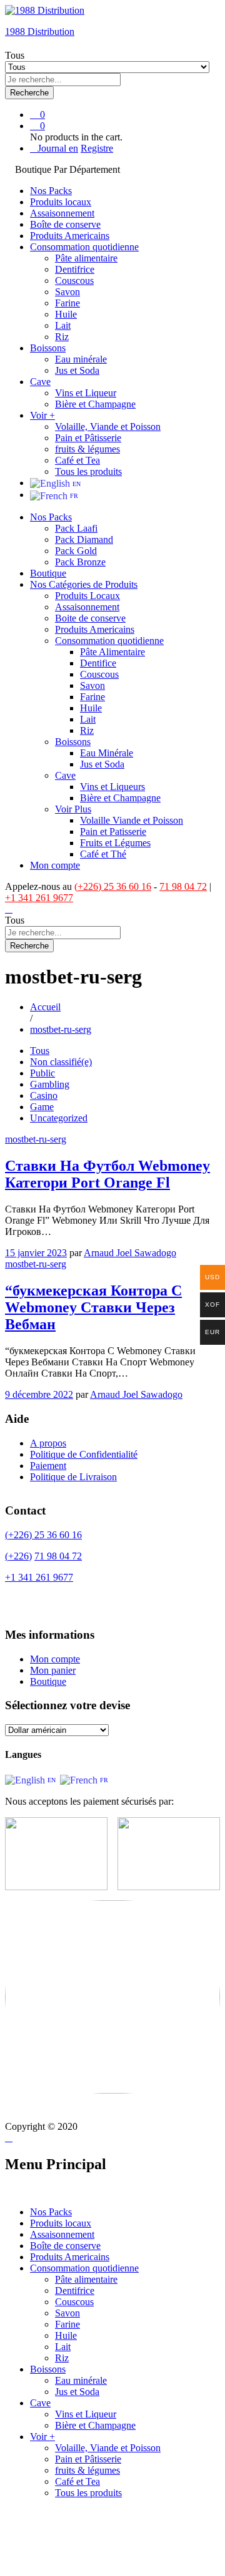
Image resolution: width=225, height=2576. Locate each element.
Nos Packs (51, 191)
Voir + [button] (42, 415)
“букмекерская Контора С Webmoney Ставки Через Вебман (93, 1307)
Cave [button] (40, 382)
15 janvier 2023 (36, 1253)
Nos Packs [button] (51, 517)
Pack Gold (76, 551)
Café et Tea (77, 460)
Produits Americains (70, 236)
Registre (97, 148)
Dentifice (98, 663)
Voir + (42, 2437)
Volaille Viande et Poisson (132, 820)
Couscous (74, 281)
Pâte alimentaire (86, 258)
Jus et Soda (77, 370)
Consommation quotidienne (84, 2268)
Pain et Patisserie (113, 832)
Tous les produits (88, 471)
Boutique (48, 573)
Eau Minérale (107, 753)
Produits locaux (61, 202)
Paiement (48, 1466)
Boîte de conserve (65, 224)
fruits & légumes (87, 449)
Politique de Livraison (73, 1477)
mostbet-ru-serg (36, 1139)
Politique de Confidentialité (84, 1454)
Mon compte (55, 865)
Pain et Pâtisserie (88, 438)
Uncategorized (59, 1118)
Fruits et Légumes (115, 843)
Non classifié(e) (61, 1062)
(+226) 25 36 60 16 (113, 886)
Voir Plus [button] (73, 809)
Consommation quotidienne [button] (84, 247)
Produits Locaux (87, 596)
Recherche (29, 93)
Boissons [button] (48, 348)
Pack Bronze (80, 562)
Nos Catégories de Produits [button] (84, 584)
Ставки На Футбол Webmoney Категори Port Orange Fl (107, 1174)
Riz (62, 337)
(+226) (18, 1556)
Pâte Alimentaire (112, 652)
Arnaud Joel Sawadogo (130, 1253)
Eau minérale (81, 359)
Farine (67, 303)
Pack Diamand (84, 539)
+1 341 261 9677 (39, 898)
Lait (63, 325)
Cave (40, 2403)
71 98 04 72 (183, 886)
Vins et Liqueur (86, 393)
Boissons (48, 2369)
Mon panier (53, 1670)
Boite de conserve (90, 618)
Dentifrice (75, 269)
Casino (44, 1095)
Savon (67, 292)
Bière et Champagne (95, 404)
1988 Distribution (40, 32)
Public (42, 1073)
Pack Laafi (76, 528)
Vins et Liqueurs (112, 787)
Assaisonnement (62, 213)
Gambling (50, 1084)
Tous (40, 1051)
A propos (48, 1443)
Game (42, 1107)
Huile (66, 314)
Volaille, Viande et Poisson (108, 427)
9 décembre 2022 (39, 1394)
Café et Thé (103, 854)
